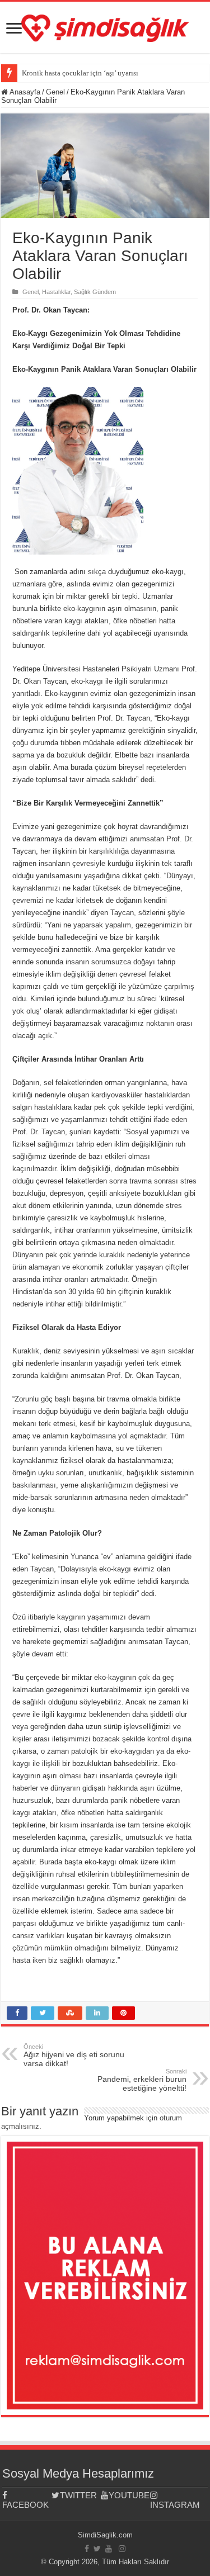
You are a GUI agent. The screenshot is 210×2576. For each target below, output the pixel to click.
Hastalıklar (56, 292)
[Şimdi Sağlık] (105, 26)
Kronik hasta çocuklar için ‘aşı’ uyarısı (80, 73)
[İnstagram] (122, 2549)
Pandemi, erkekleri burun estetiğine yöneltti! (142, 2080)
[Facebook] (87, 2549)
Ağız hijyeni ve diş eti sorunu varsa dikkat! (74, 2056)
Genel (55, 92)
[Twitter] (97, 2549)
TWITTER (78, 2495)
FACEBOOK (25, 2505)
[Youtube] (109, 2549)
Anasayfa (24, 92)
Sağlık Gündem (95, 292)
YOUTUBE (129, 2495)
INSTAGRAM (175, 2505)
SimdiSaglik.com (105, 2535)
